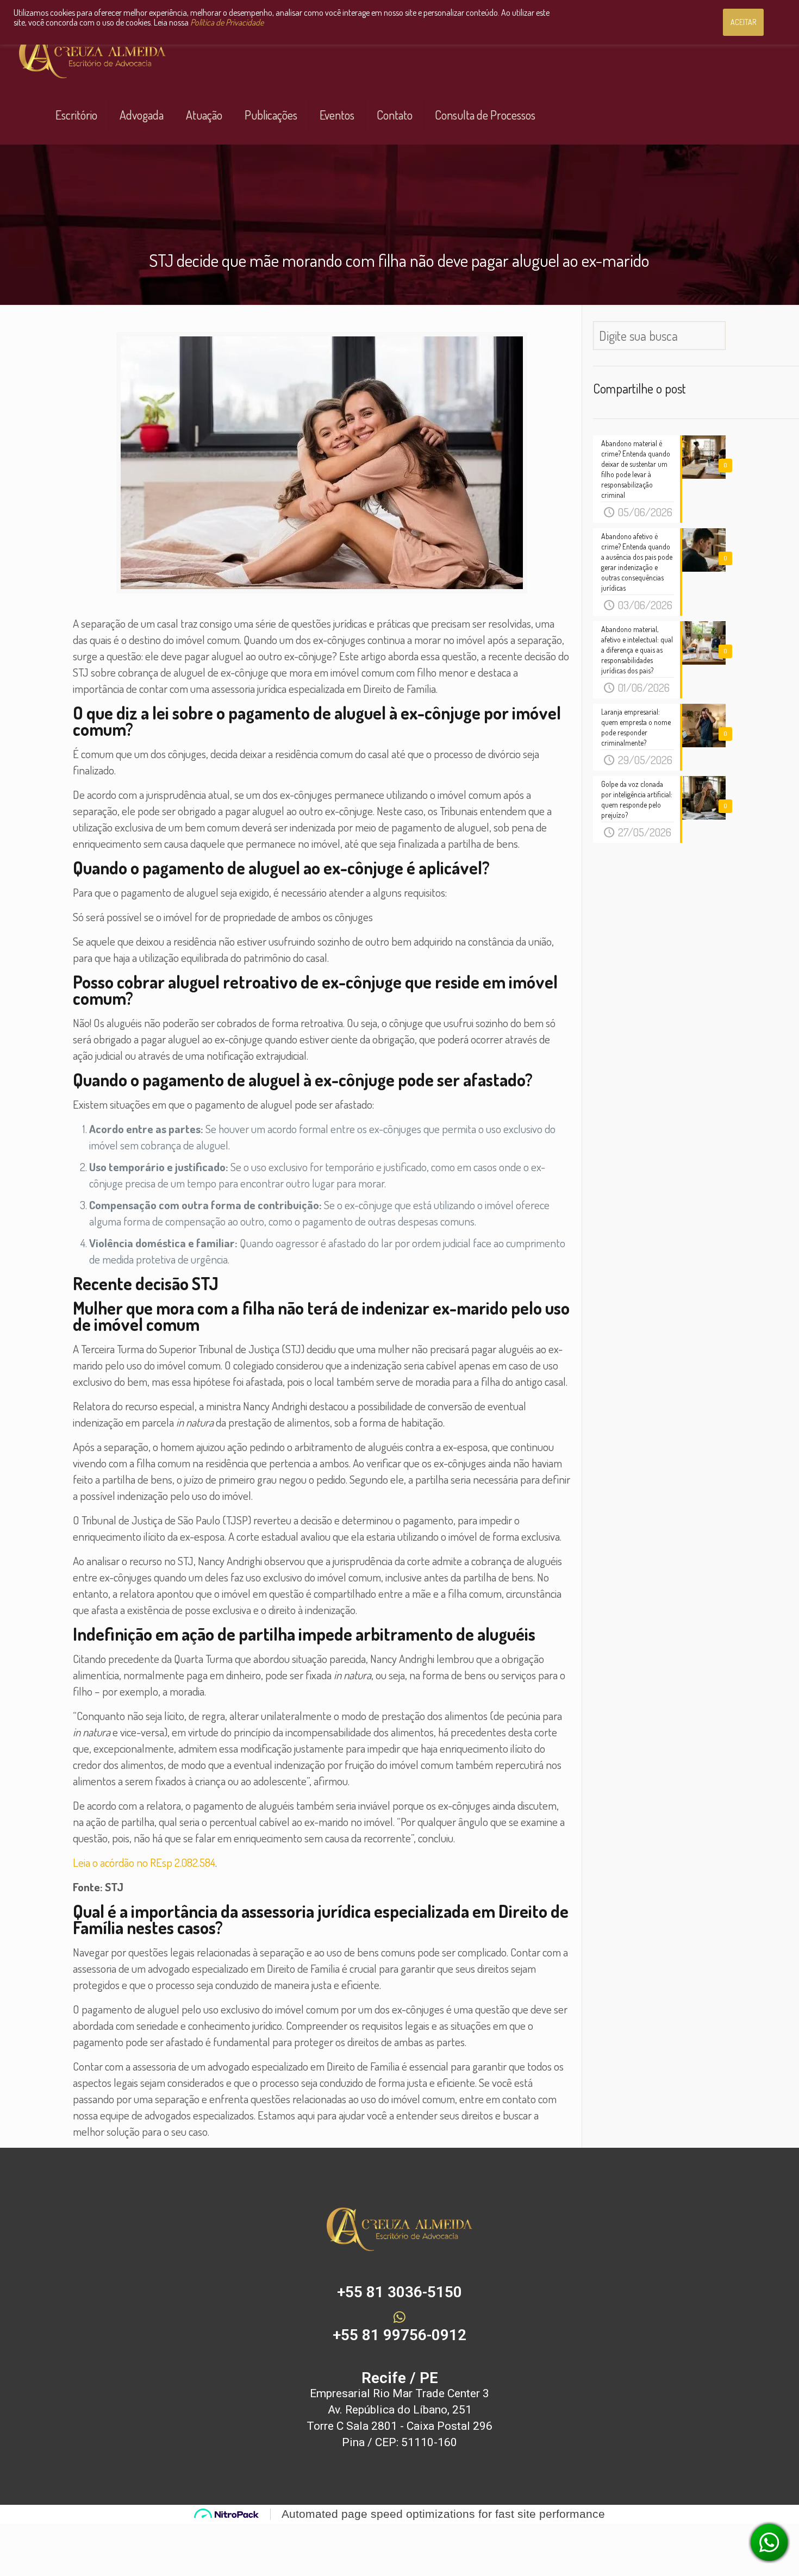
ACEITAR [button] (743, 22)
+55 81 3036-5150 (399, 2292)
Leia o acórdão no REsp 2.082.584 (144, 1862)
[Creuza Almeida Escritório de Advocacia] (92, 55)
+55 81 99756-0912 (399, 2335)
